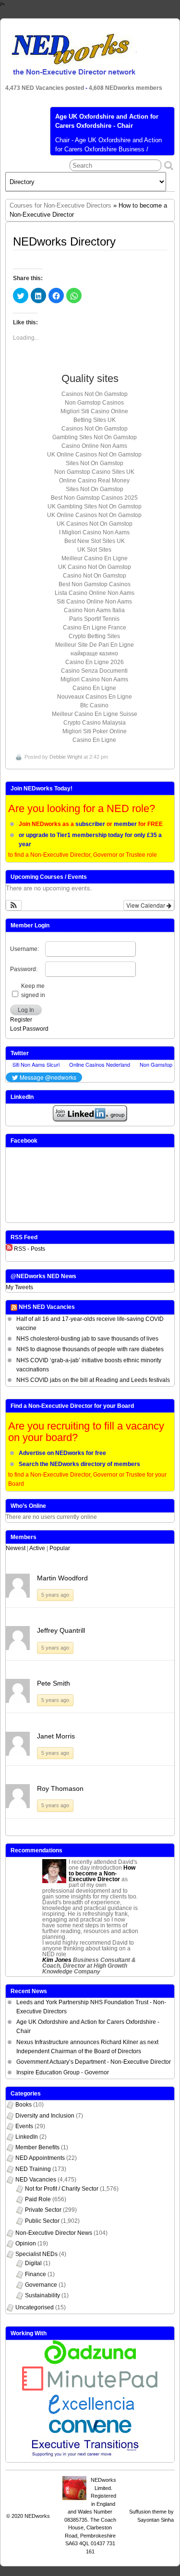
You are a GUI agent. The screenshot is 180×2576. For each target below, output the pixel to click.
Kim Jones (57, 1960)
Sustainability (42, 2295)
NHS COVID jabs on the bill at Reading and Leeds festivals (93, 1380)
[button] (14, 905)
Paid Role (38, 2199)
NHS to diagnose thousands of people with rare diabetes (90, 1349)
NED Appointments (40, 2158)
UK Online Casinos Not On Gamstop (94, 455)
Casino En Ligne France (95, 628)
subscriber (90, 824)
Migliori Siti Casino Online (94, 411)
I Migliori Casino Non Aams (94, 532)
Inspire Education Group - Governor (63, 2072)
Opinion (26, 2243)
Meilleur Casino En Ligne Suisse (95, 714)
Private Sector (43, 2210)
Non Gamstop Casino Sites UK (94, 472)
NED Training (33, 2169)
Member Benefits (37, 2147)
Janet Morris (56, 1736)
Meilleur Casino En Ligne (95, 558)
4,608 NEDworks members (126, 88)
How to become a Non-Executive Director (102, 1873)
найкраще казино (94, 653)
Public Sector (42, 2221)
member (125, 824)
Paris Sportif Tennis (94, 619)
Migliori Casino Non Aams (94, 679)
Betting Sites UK (95, 420)
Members (24, 1537)
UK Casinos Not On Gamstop (95, 524)
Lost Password (29, 1029)
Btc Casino (94, 705)
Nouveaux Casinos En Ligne (95, 697)
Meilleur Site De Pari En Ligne (95, 645)
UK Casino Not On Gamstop (95, 567)
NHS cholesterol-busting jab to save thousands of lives (87, 1339)
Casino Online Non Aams (94, 446)
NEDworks (37, 2516)
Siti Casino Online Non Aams (94, 602)
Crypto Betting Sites (94, 636)
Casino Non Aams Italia (94, 610)
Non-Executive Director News (54, 2233)
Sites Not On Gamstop (95, 463)
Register (21, 1020)
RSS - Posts (30, 1249)
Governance (41, 2285)
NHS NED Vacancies (47, 1307)
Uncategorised (35, 2307)
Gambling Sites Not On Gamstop (95, 437)
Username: (24, 949)
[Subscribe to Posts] (9, 1249)
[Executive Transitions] (90, 2458)
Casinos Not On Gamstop (95, 394)
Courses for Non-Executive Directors (60, 205)
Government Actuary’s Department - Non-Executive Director (94, 2062)
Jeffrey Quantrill (61, 1630)
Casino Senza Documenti (94, 671)
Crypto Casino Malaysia (95, 723)
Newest (16, 1548)
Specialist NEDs (36, 2254)
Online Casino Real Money (94, 481)
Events (24, 2126)
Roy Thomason (60, 1788)
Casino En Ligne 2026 (95, 662)
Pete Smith (54, 1683)
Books (24, 2105)
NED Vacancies (36, 2180)
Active (37, 1548)
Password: (24, 969)
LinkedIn (27, 2137)
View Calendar (146, 905)
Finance (36, 2274)
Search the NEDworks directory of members (79, 1464)
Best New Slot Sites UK (95, 541)
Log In (26, 1010)
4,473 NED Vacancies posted (45, 88)
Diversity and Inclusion (45, 2116)
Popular (60, 1548)
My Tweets (19, 1287)
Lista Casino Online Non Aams (95, 593)
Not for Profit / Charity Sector (62, 2189)
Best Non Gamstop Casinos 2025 (94, 498)
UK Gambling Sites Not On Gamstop (95, 506)
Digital (33, 2263)
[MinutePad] (90, 2389)
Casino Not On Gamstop (95, 576)
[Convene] (90, 2431)
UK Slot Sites (94, 550)
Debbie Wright (66, 757)
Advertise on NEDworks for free (62, 1453)
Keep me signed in (33, 991)
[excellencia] (90, 2415)
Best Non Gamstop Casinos (95, 584)
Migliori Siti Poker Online (95, 731)
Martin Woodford (62, 1578)
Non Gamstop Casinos (94, 403)
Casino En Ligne (94, 688)
